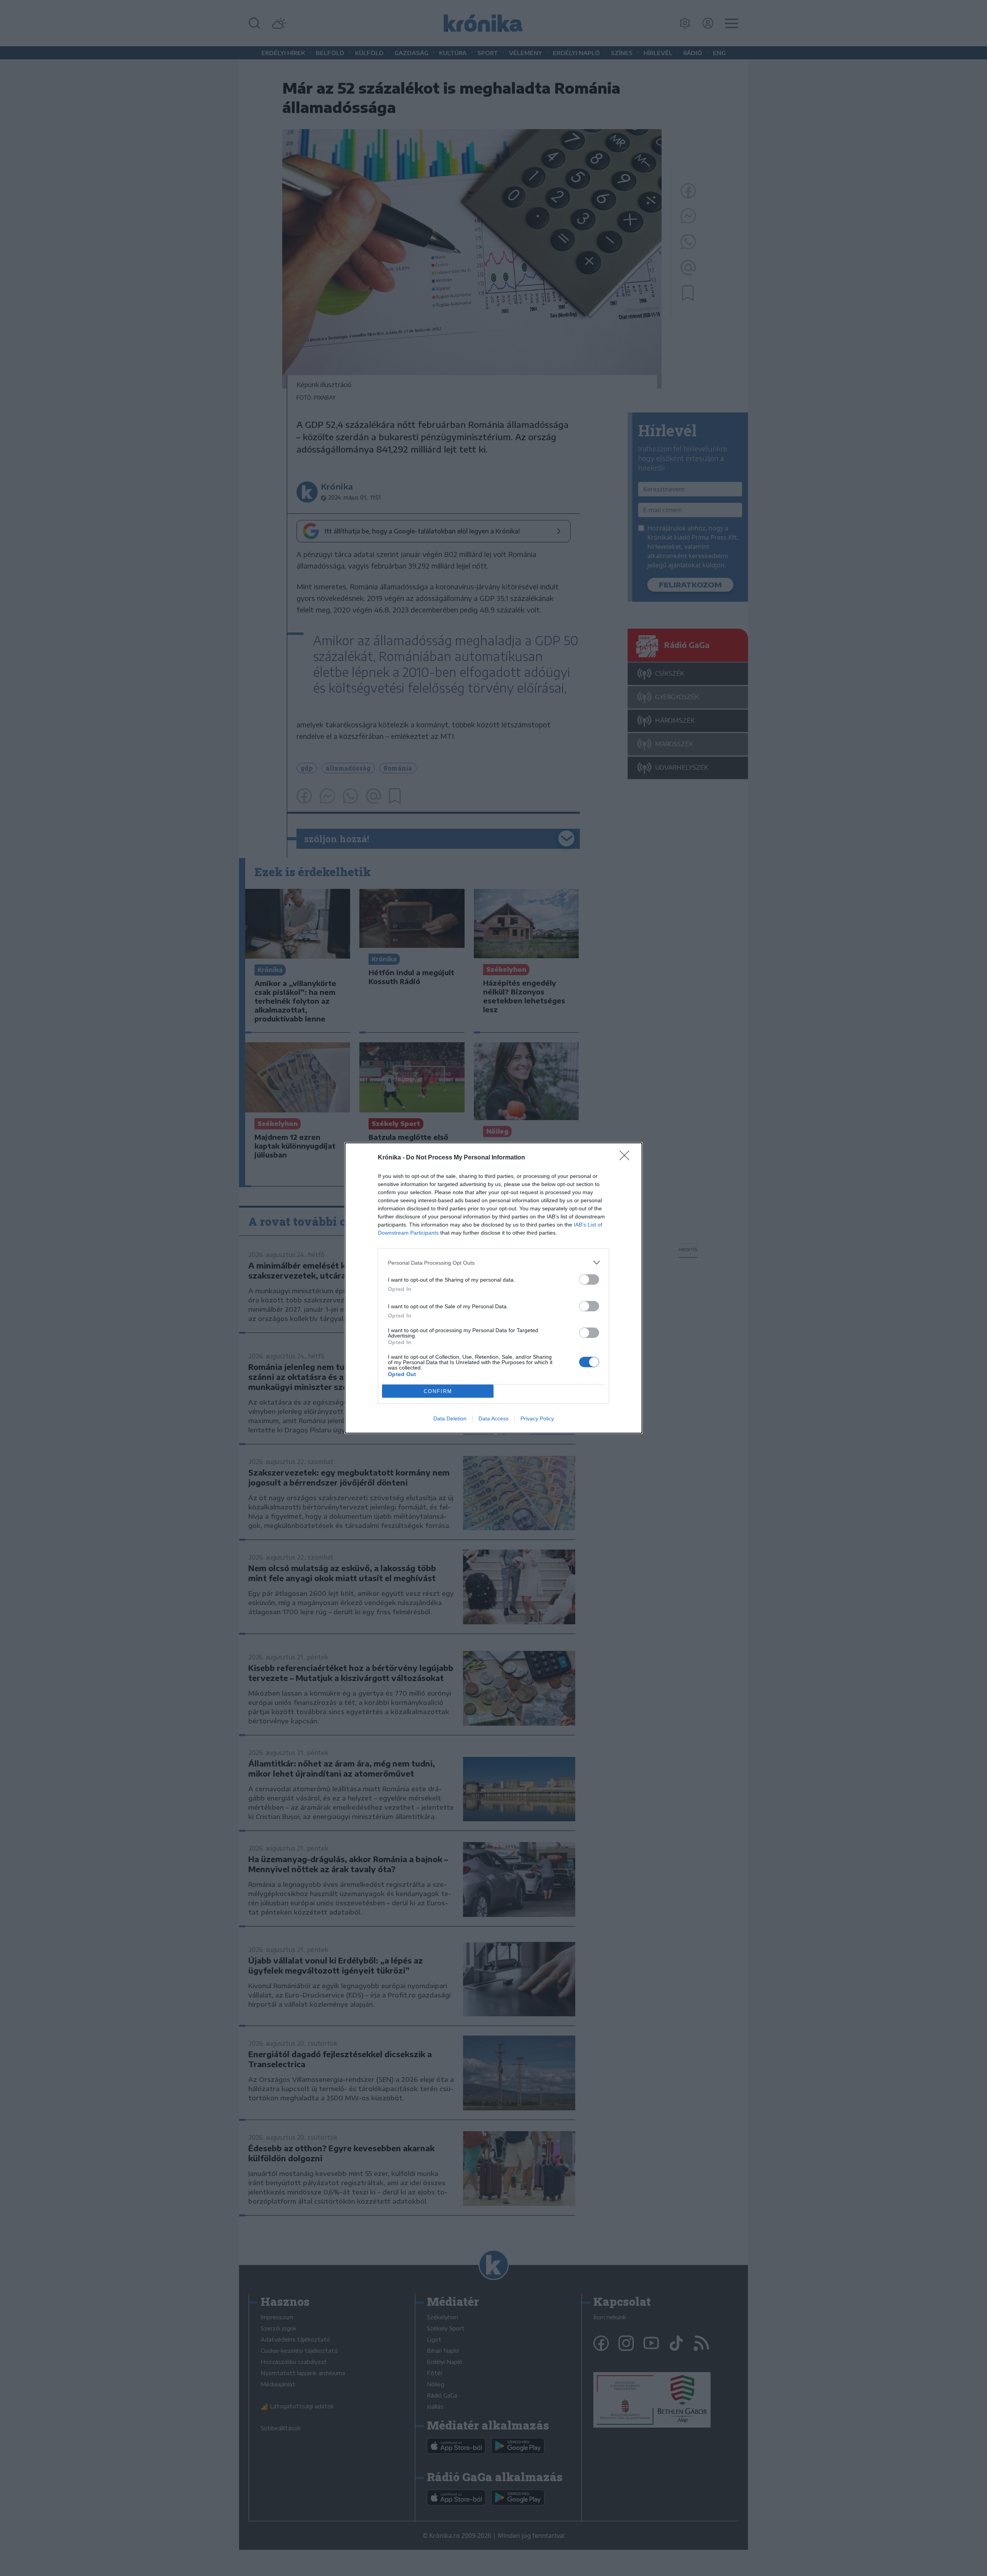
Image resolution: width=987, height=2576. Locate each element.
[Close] (627, 1158)
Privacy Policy (537, 1418)
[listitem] (493, 1263)
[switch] (589, 1280)
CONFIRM (438, 1391)
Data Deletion (450, 1418)
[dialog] (493, 1288)
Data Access (493, 1418)
